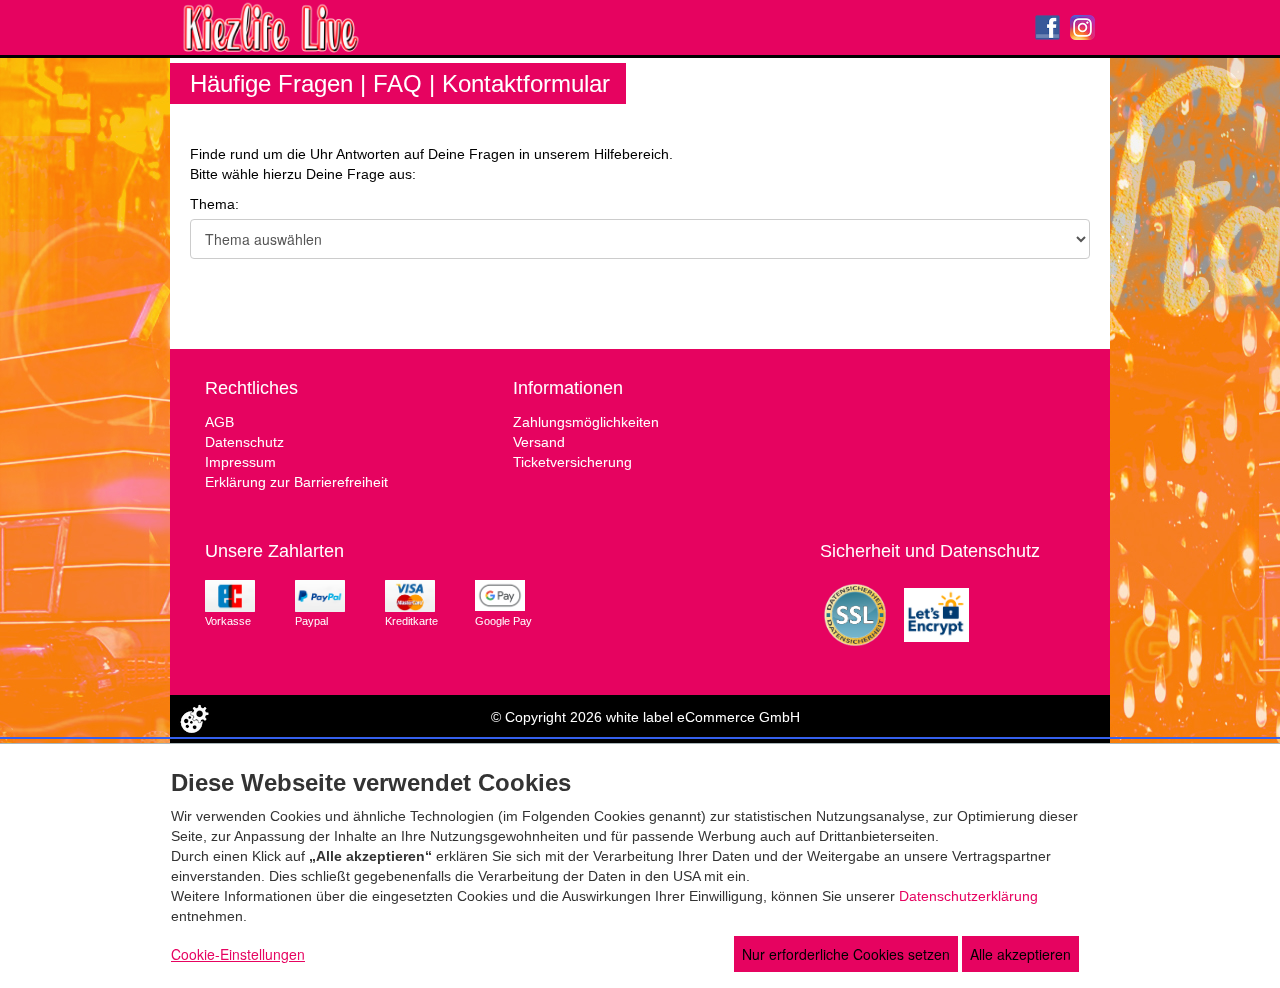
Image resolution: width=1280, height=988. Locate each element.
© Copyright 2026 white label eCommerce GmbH (645, 717)
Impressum (240, 462)
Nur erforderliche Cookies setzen (846, 954)
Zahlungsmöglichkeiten (586, 422)
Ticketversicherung (572, 462)
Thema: (214, 204)
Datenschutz (244, 442)
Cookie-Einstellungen (238, 954)
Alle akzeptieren (1020, 954)
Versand (539, 442)
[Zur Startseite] (208, 27)
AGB (219, 422)
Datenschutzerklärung (968, 896)
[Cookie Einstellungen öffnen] (194, 719)
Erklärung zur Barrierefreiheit (296, 482)
